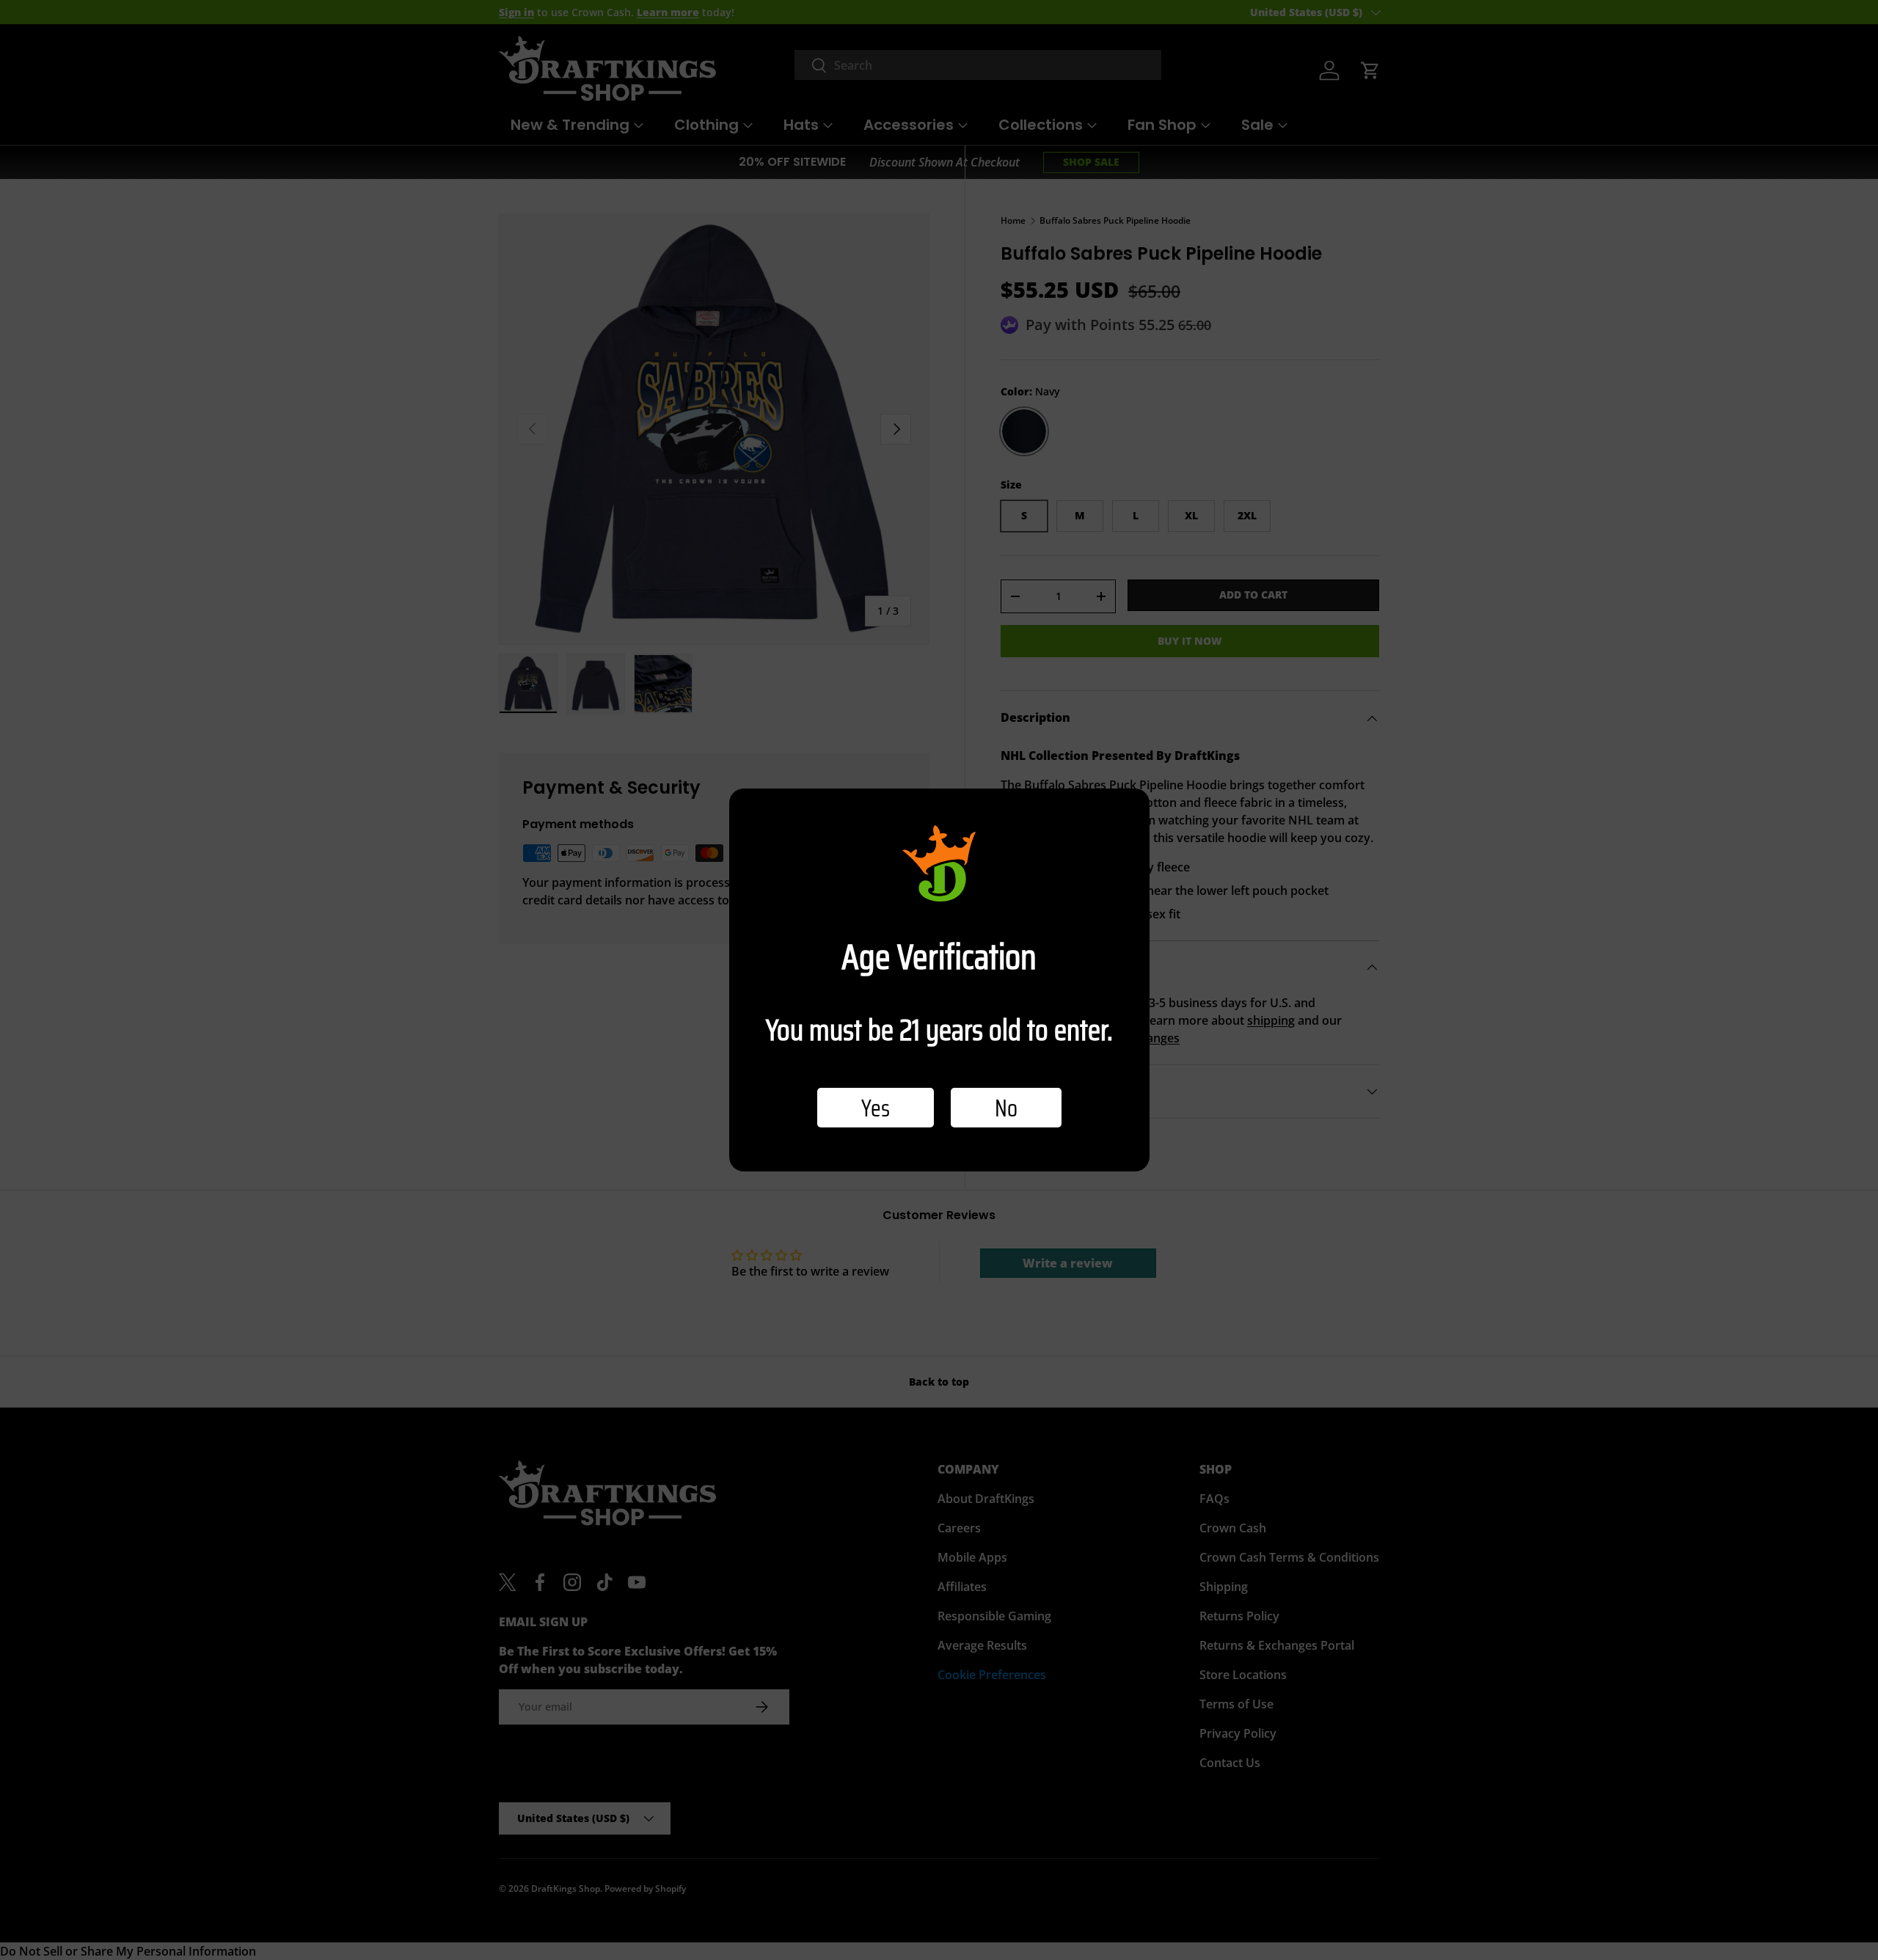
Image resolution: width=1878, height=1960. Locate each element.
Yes (876, 1108)
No (1006, 1108)
